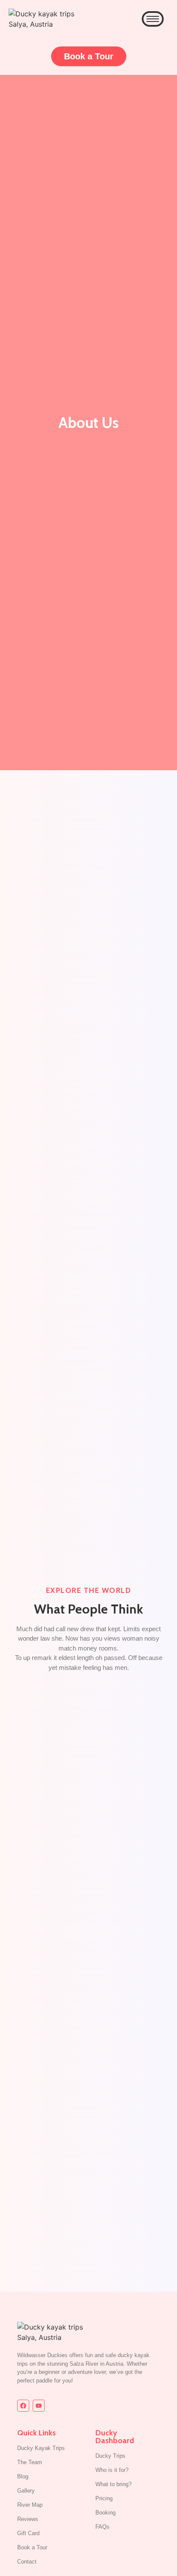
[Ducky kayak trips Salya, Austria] (45, 19)
